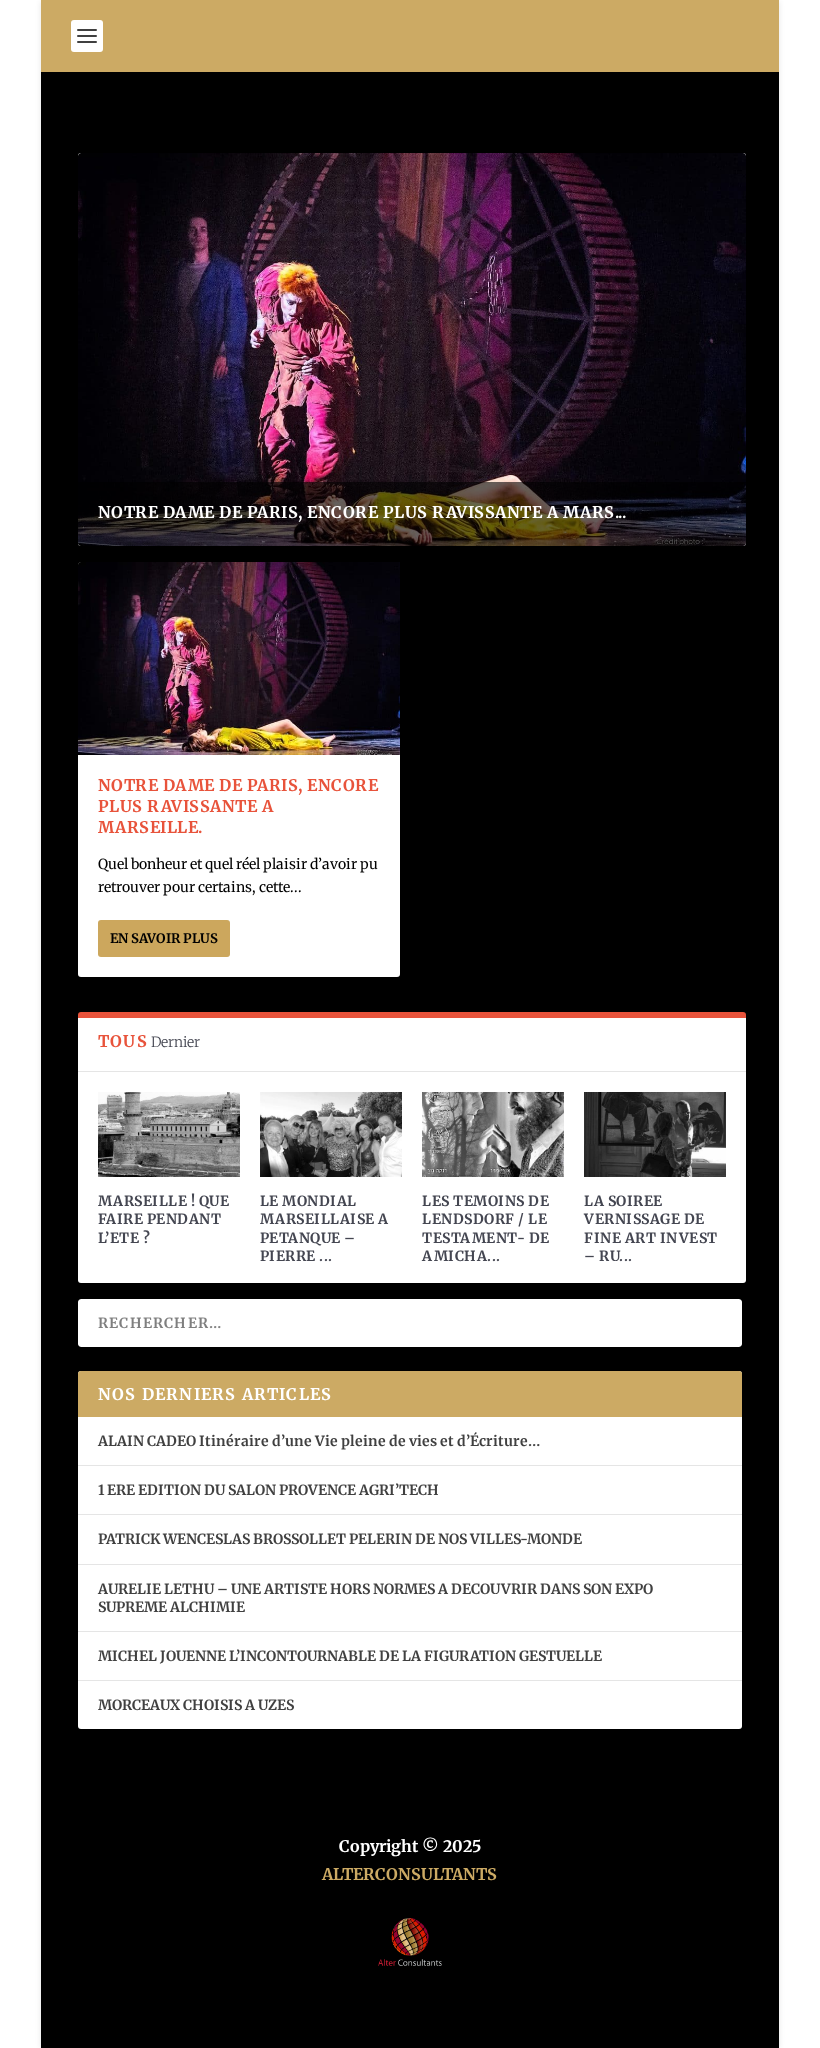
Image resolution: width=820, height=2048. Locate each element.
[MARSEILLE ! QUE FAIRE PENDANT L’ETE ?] (169, 1134)
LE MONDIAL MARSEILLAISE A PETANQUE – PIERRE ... (324, 1228)
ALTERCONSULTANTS (409, 1874)
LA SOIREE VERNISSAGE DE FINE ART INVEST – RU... (651, 1228)
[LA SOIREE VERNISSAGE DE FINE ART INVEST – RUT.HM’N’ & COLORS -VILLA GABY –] (655, 1134)
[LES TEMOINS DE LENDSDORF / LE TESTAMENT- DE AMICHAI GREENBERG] (493, 1134)
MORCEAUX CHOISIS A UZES (196, 1705)
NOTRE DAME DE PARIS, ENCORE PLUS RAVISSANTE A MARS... (362, 512)
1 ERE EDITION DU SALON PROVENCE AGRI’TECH (268, 1490)
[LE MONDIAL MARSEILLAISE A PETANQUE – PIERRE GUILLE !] (331, 1134)
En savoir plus (164, 938)
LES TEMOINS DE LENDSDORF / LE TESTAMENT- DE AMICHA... (486, 1228)
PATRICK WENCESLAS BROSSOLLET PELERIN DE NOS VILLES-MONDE (340, 1539)
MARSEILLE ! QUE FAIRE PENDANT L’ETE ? (164, 1219)
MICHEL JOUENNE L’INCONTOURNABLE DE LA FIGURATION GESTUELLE (350, 1656)
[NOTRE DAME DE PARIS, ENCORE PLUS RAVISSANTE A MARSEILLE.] (239, 658)
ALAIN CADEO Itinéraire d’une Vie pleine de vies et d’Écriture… (320, 1441)
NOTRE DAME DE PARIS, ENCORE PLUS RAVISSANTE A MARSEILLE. (238, 806)
